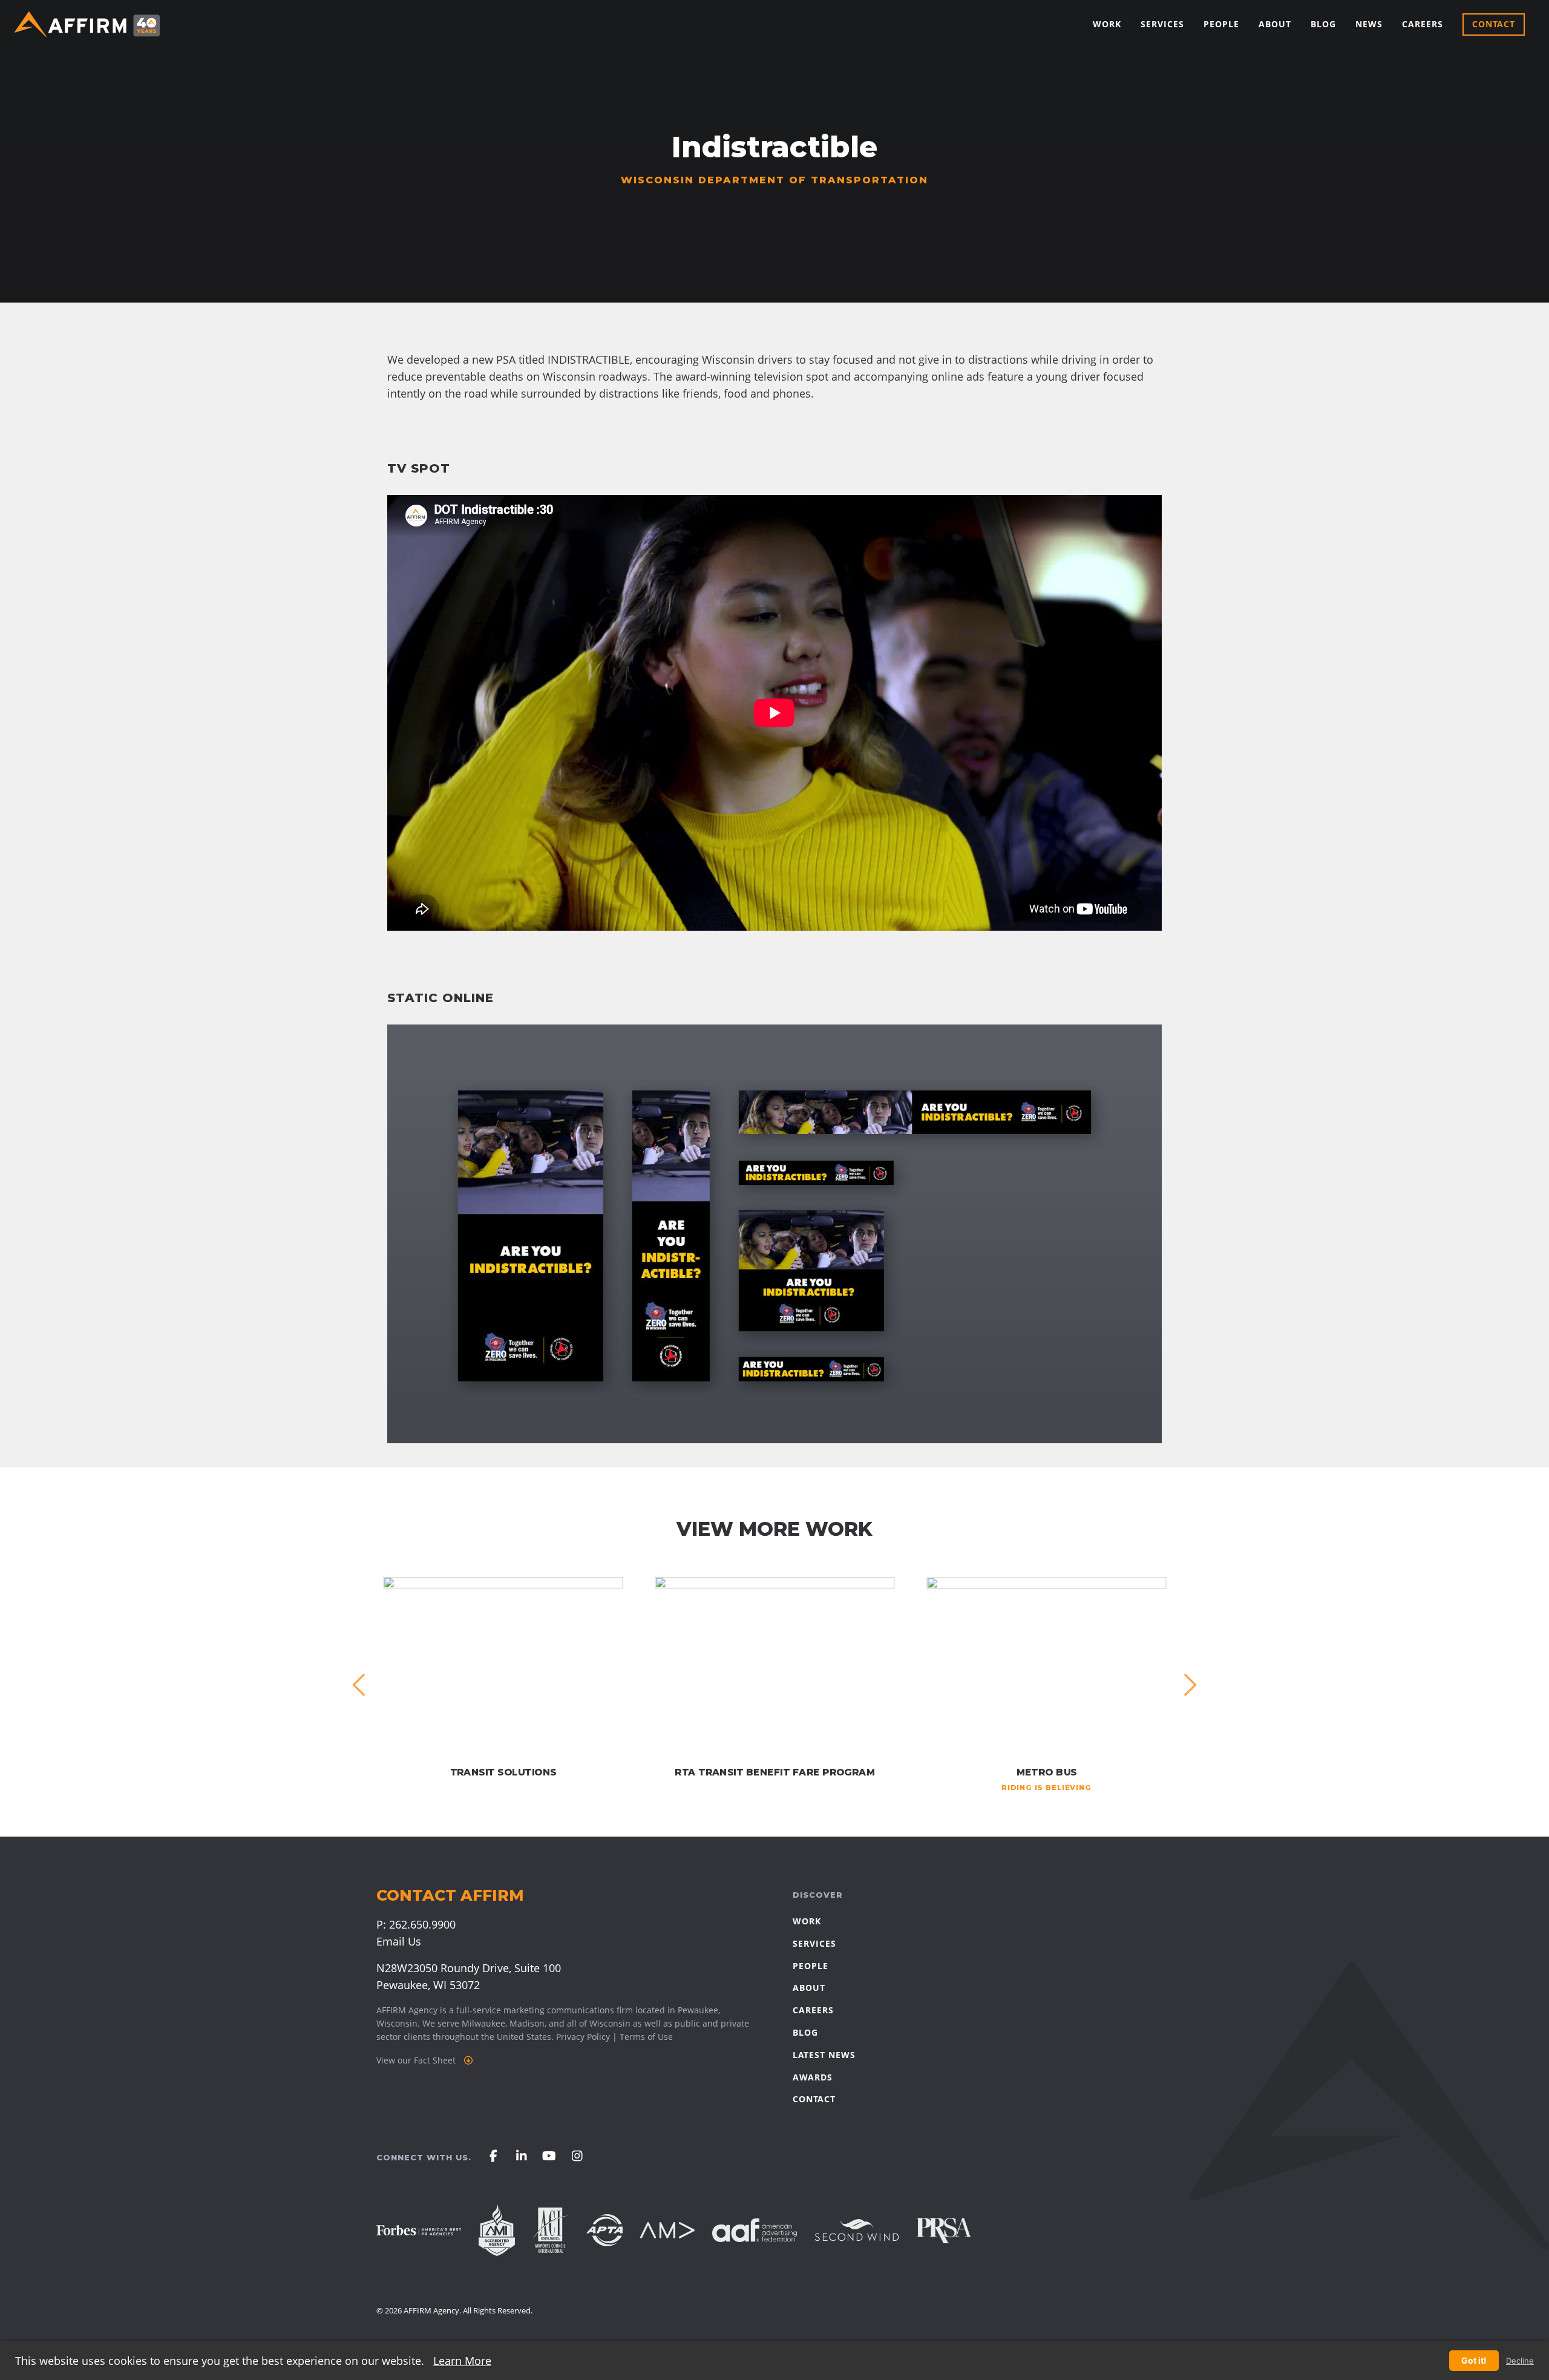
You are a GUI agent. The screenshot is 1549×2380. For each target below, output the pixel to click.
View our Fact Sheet (417, 2060)
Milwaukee (483, 2023)
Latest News (824, 2055)
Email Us (399, 1941)
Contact (1494, 24)
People (1221, 24)
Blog (1323, 24)
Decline (1520, 2361)
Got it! (1474, 2360)
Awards (813, 2077)
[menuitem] (1107, 25)
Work (1107, 24)
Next (1190, 1685)
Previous (359, 1685)
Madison (527, 2023)
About (1275, 24)
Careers (1423, 24)
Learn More (462, 2361)
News (1369, 24)
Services (1162, 24)
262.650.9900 (422, 1924)
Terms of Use (646, 2037)
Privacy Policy (583, 2037)
